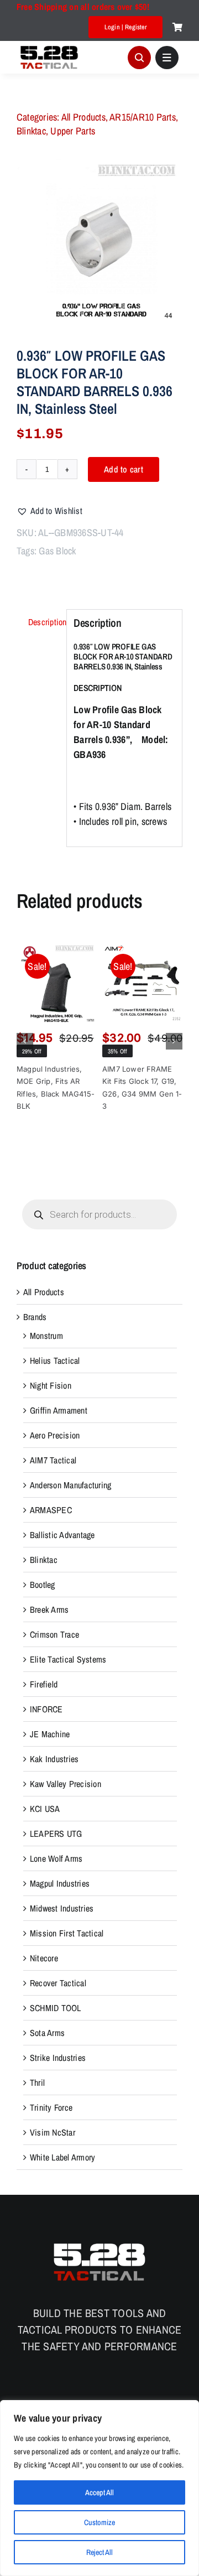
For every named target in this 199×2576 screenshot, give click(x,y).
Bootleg (43, 1585)
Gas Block (57, 551)
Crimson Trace (54, 1634)
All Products (83, 117)
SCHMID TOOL (56, 2008)
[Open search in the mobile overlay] (99, 1214)
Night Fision (51, 1385)
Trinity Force (51, 2107)
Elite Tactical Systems (68, 1659)
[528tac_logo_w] (99, 2243)
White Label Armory (62, 2157)
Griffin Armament (59, 1410)
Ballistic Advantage (62, 1535)
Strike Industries (58, 2058)
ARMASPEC (51, 1510)
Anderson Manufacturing (70, 1485)
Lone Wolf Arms (56, 1858)
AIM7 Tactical (53, 1460)
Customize (99, 2522)
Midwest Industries (62, 1908)
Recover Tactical (58, 1983)
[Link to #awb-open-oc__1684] (167, 58)
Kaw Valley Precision (66, 1784)
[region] (99, 2488)
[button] (49, 511)
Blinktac (31, 131)
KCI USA (45, 1809)
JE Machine (50, 1734)
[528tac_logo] (49, 47)
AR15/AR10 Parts (143, 117)
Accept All (99, 2492)
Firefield (44, 1684)
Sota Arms (47, 2033)
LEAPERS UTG (56, 1834)
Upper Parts (73, 131)
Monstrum (46, 1336)
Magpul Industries (60, 1883)
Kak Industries (54, 1759)
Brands (35, 1317)
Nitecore (44, 1958)
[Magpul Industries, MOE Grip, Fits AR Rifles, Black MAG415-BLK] (57, 983)
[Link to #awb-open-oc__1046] (139, 58)
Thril (37, 2082)
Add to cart (124, 469)
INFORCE (46, 1709)
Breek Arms (49, 1609)
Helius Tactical (55, 1360)
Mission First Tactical (67, 1933)
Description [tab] (44, 622)
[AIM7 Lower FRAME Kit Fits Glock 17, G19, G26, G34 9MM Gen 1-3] (142, 983)
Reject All (99, 2552)
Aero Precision (55, 1435)
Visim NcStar (53, 2132)
